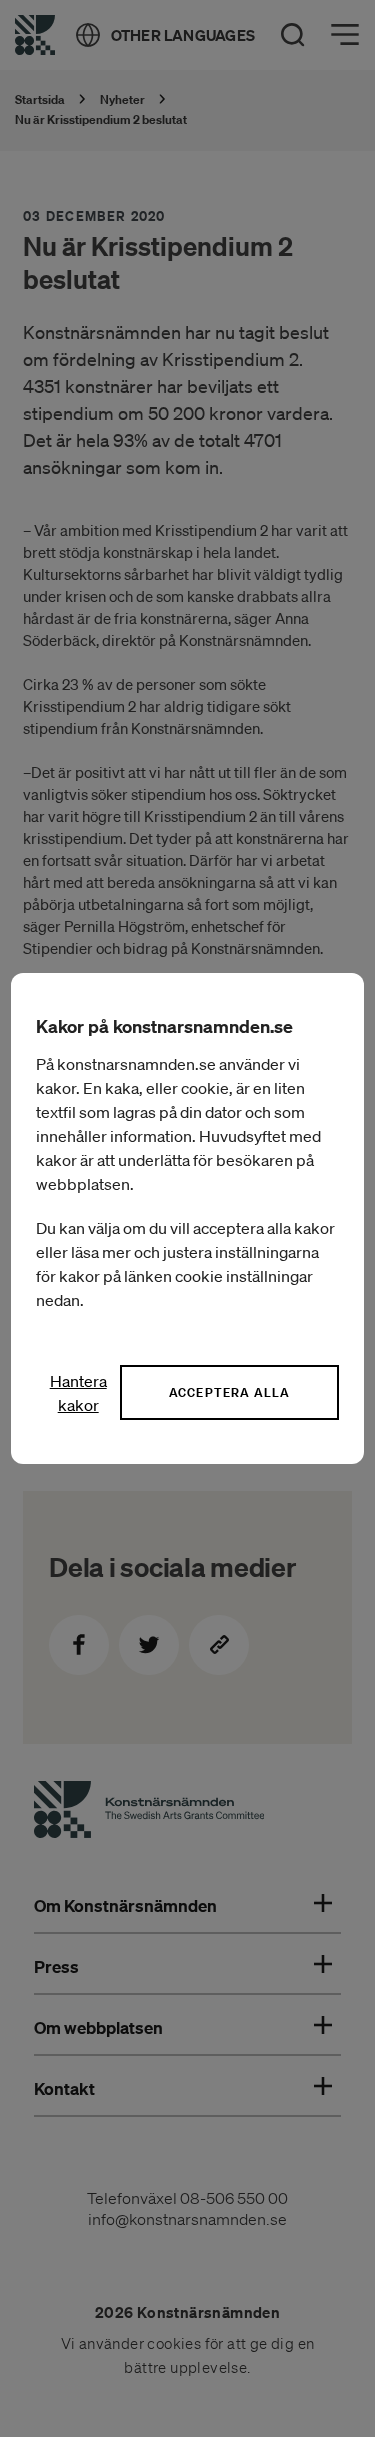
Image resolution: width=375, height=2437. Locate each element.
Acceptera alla (230, 1392)
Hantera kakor (78, 1393)
